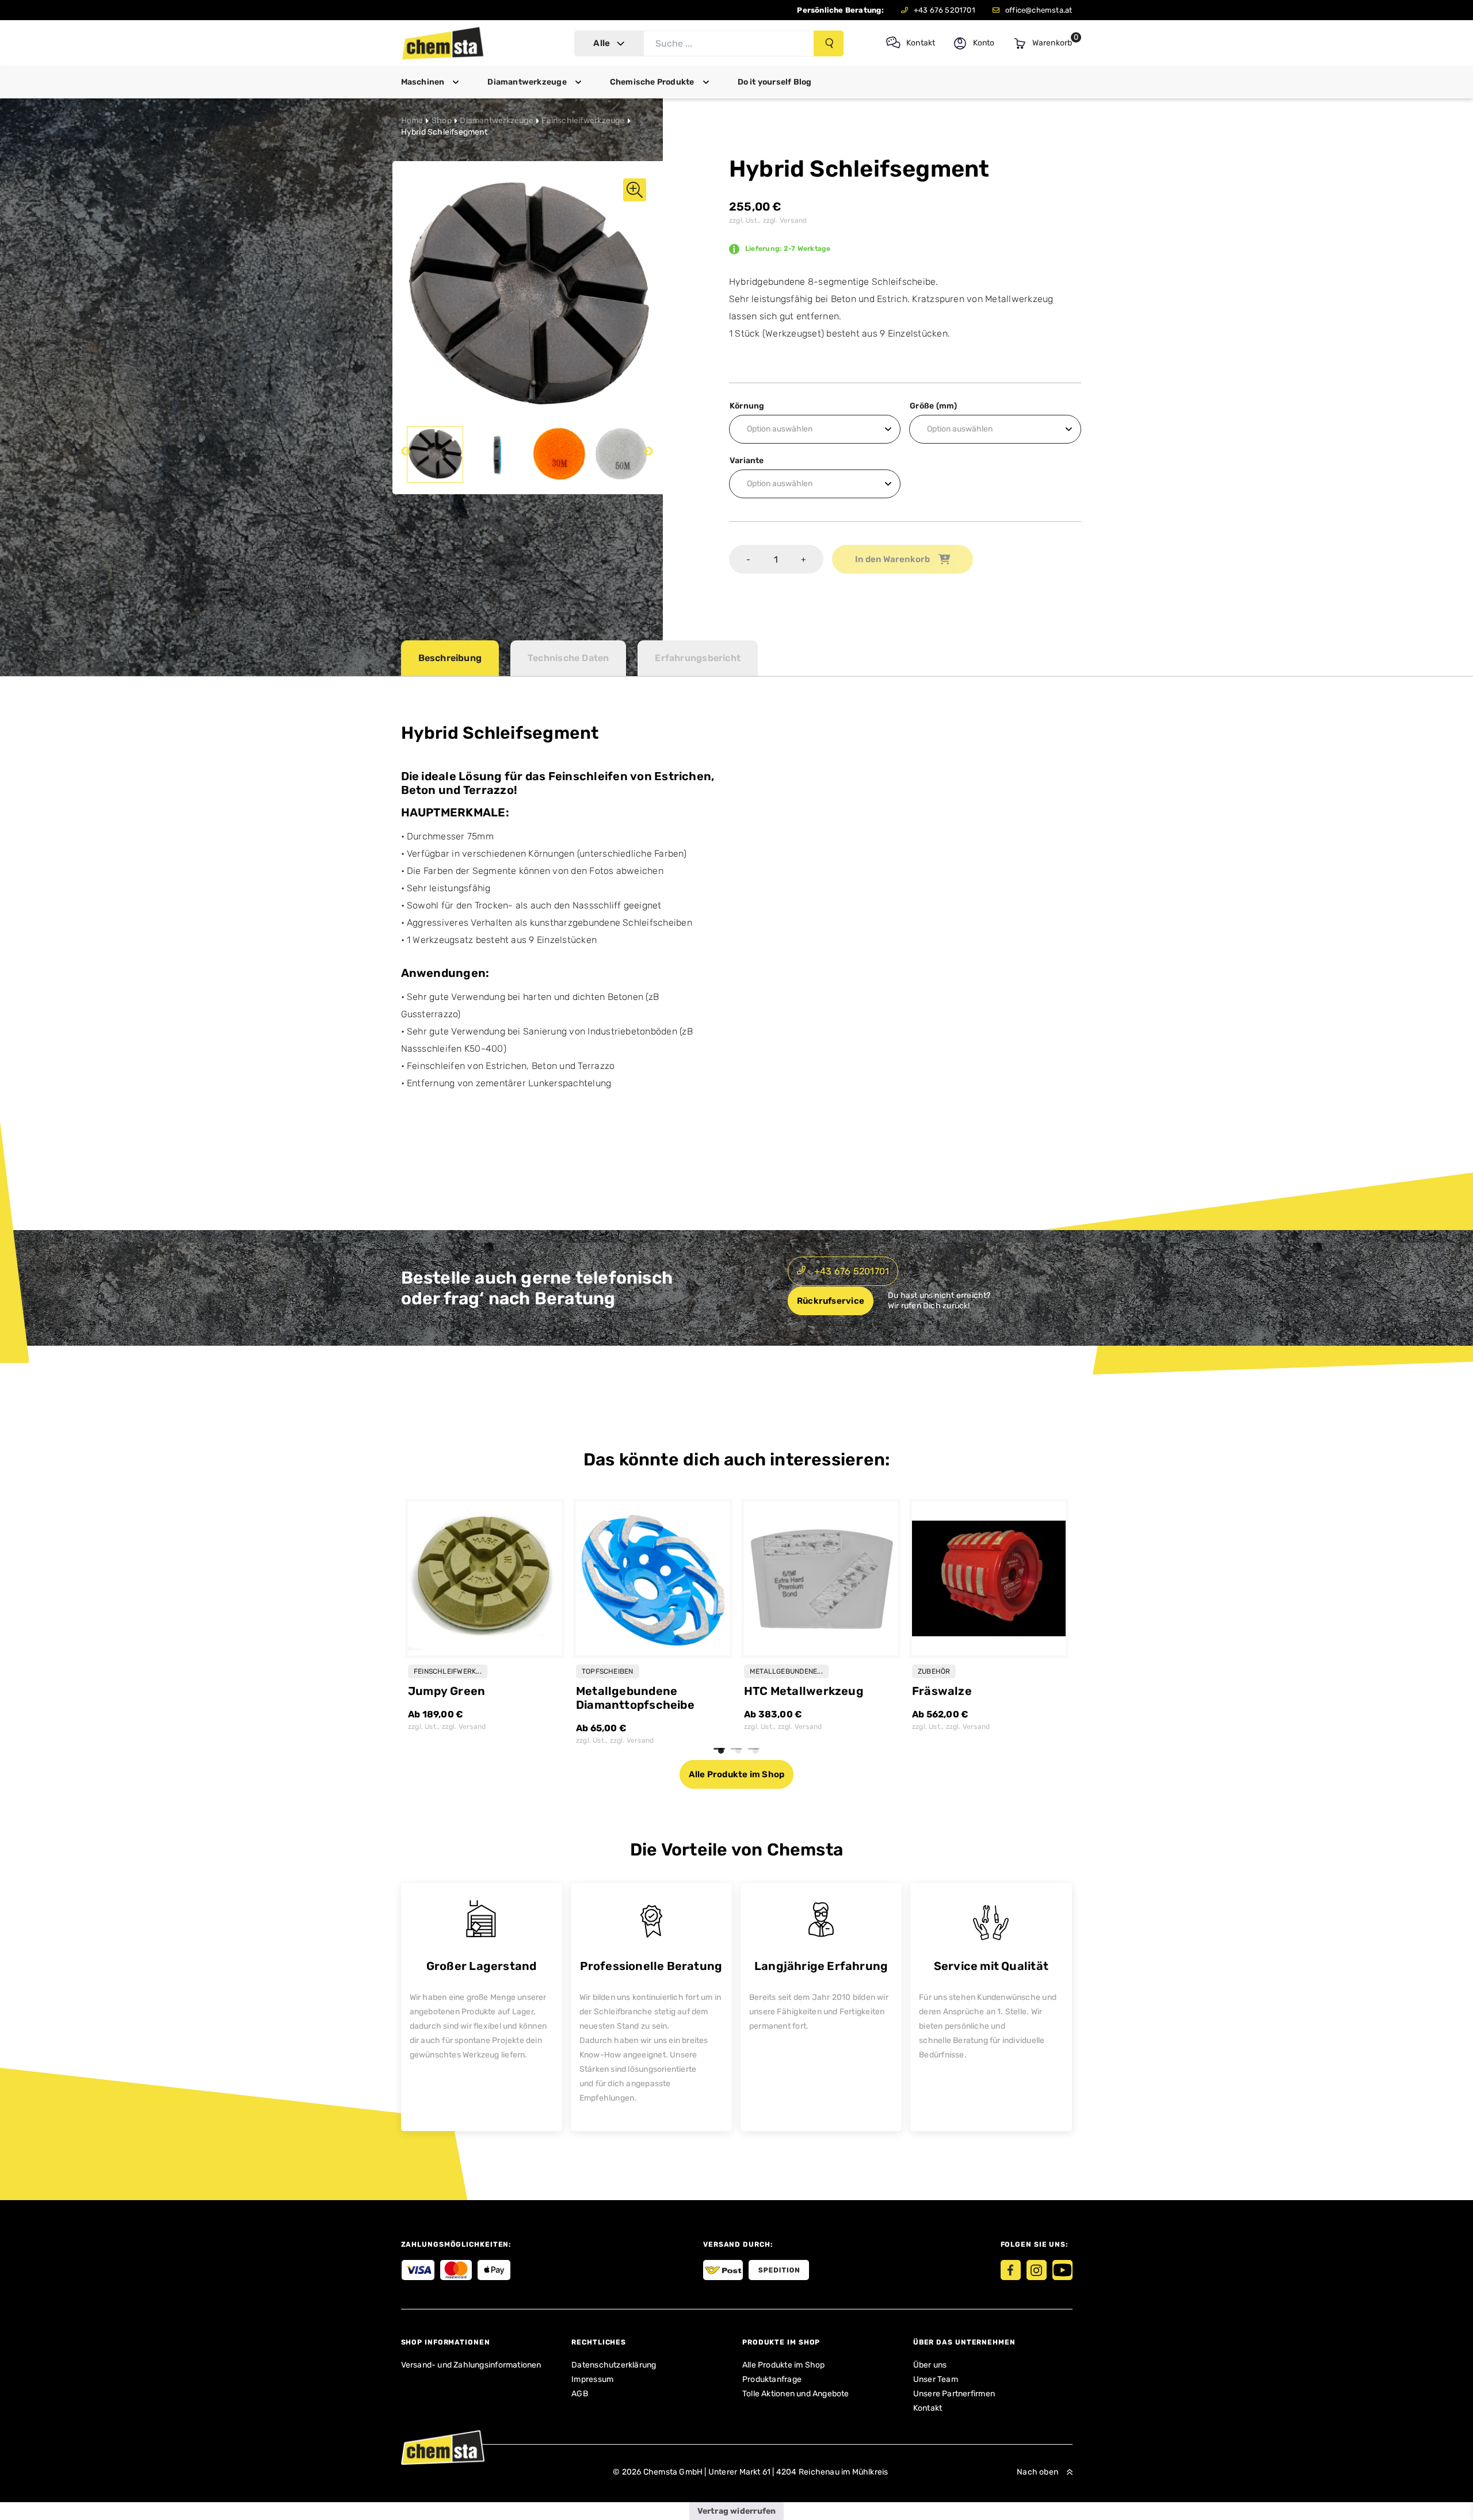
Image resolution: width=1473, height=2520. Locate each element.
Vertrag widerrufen (737, 2511)
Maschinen (423, 82)
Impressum (592, 2379)
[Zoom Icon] (528, 297)
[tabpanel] (485, 1623)
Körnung (747, 406)
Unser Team (936, 2379)
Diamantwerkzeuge (527, 82)
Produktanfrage (772, 2379)
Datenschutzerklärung (614, 2365)
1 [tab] (721, 1751)
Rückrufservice (831, 1301)
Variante (747, 461)
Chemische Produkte (652, 82)
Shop (442, 121)
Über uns (930, 2365)
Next (648, 452)
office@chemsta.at (1039, 10)
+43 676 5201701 (945, 10)
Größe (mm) (933, 406)
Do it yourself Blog (775, 82)
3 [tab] (755, 1751)
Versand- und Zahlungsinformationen (471, 2365)
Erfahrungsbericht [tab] (698, 658)
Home (412, 121)
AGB (580, 2394)
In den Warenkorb (892, 559)
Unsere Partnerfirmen (954, 2394)
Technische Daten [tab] (568, 658)
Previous (406, 452)
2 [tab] (738, 1751)
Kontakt (928, 2408)
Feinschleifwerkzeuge (583, 121)
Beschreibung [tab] (450, 658)
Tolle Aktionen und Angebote (796, 2394)
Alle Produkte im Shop (736, 1774)
